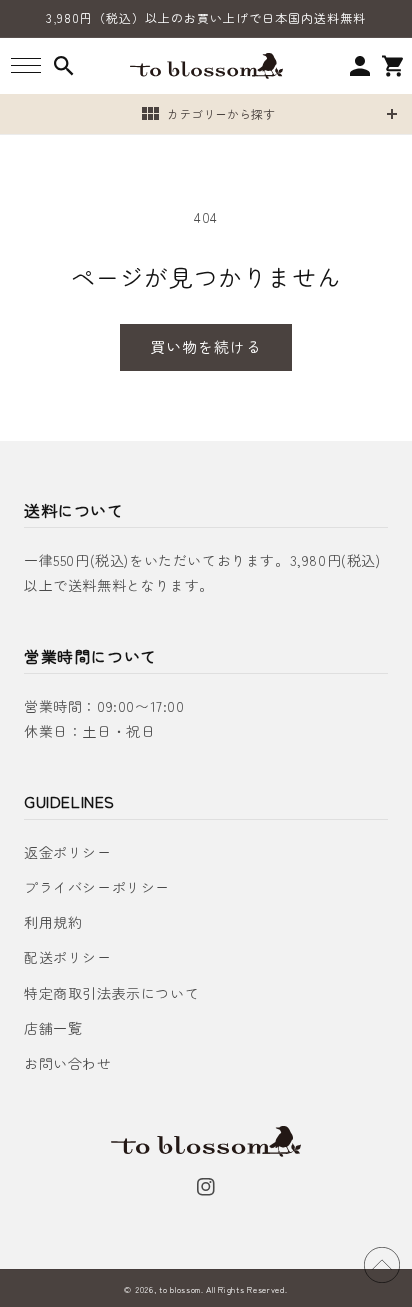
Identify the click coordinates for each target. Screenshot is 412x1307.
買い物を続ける (206, 346)
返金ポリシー (68, 852)
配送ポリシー (68, 957)
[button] (25, 65)
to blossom (180, 1289)
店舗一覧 (53, 1028)
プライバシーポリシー (97, 887)
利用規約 (53, 922)
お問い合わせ (68, 1063)
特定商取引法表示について (111, 993)
